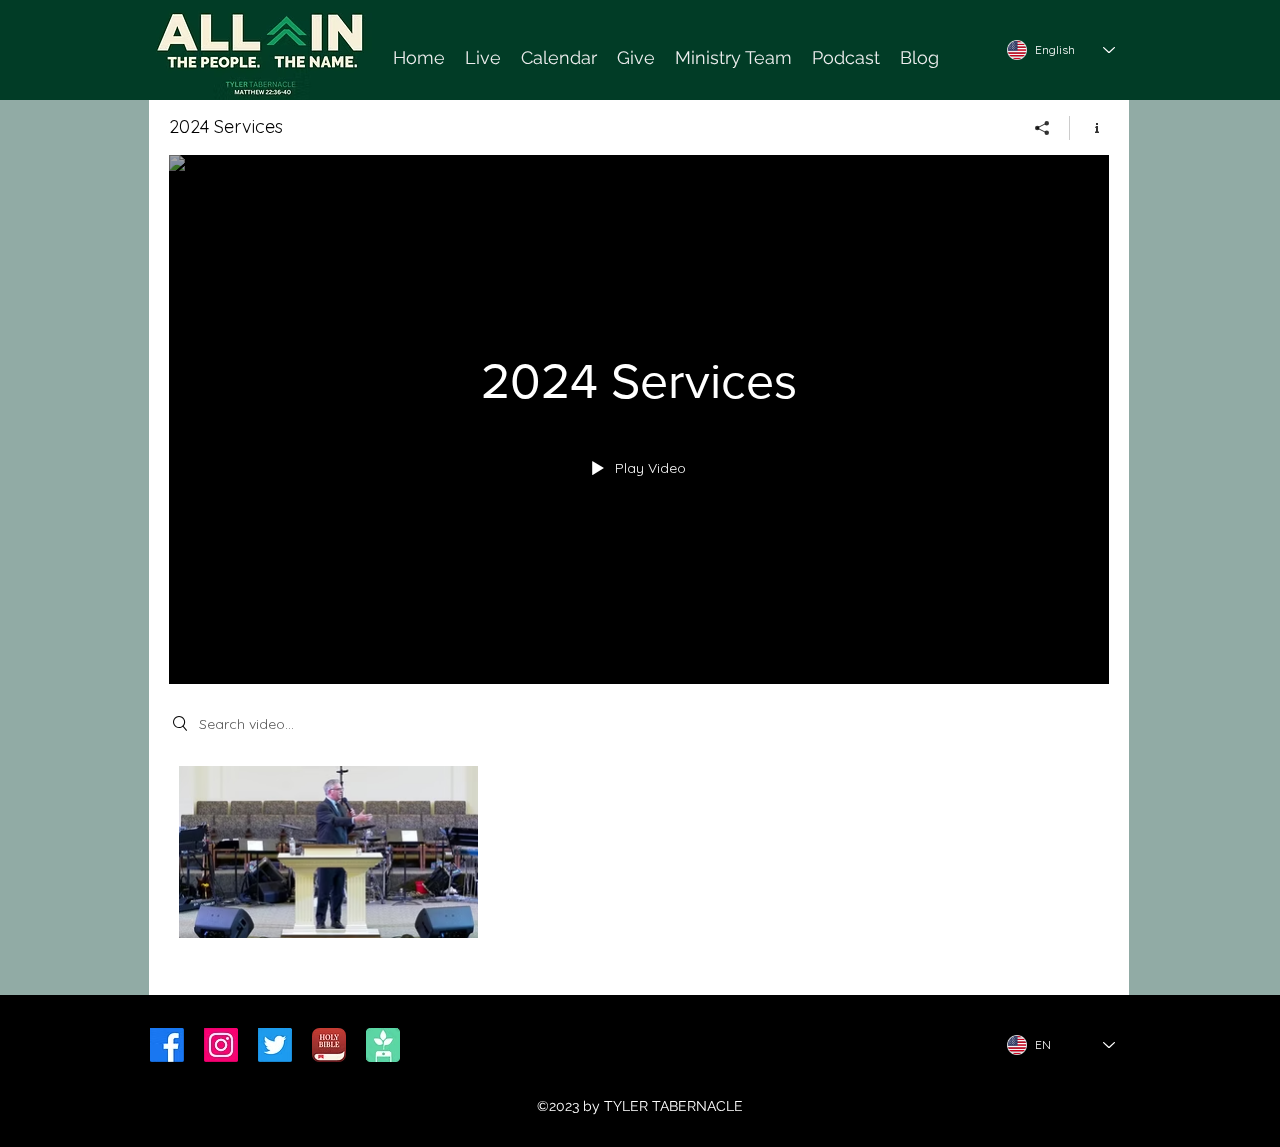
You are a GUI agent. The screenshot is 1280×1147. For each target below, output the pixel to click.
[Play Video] (328, 852)
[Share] (1042, 128)
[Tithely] (383, 1045)
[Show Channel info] (1089, 128)
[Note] (403, 55)
